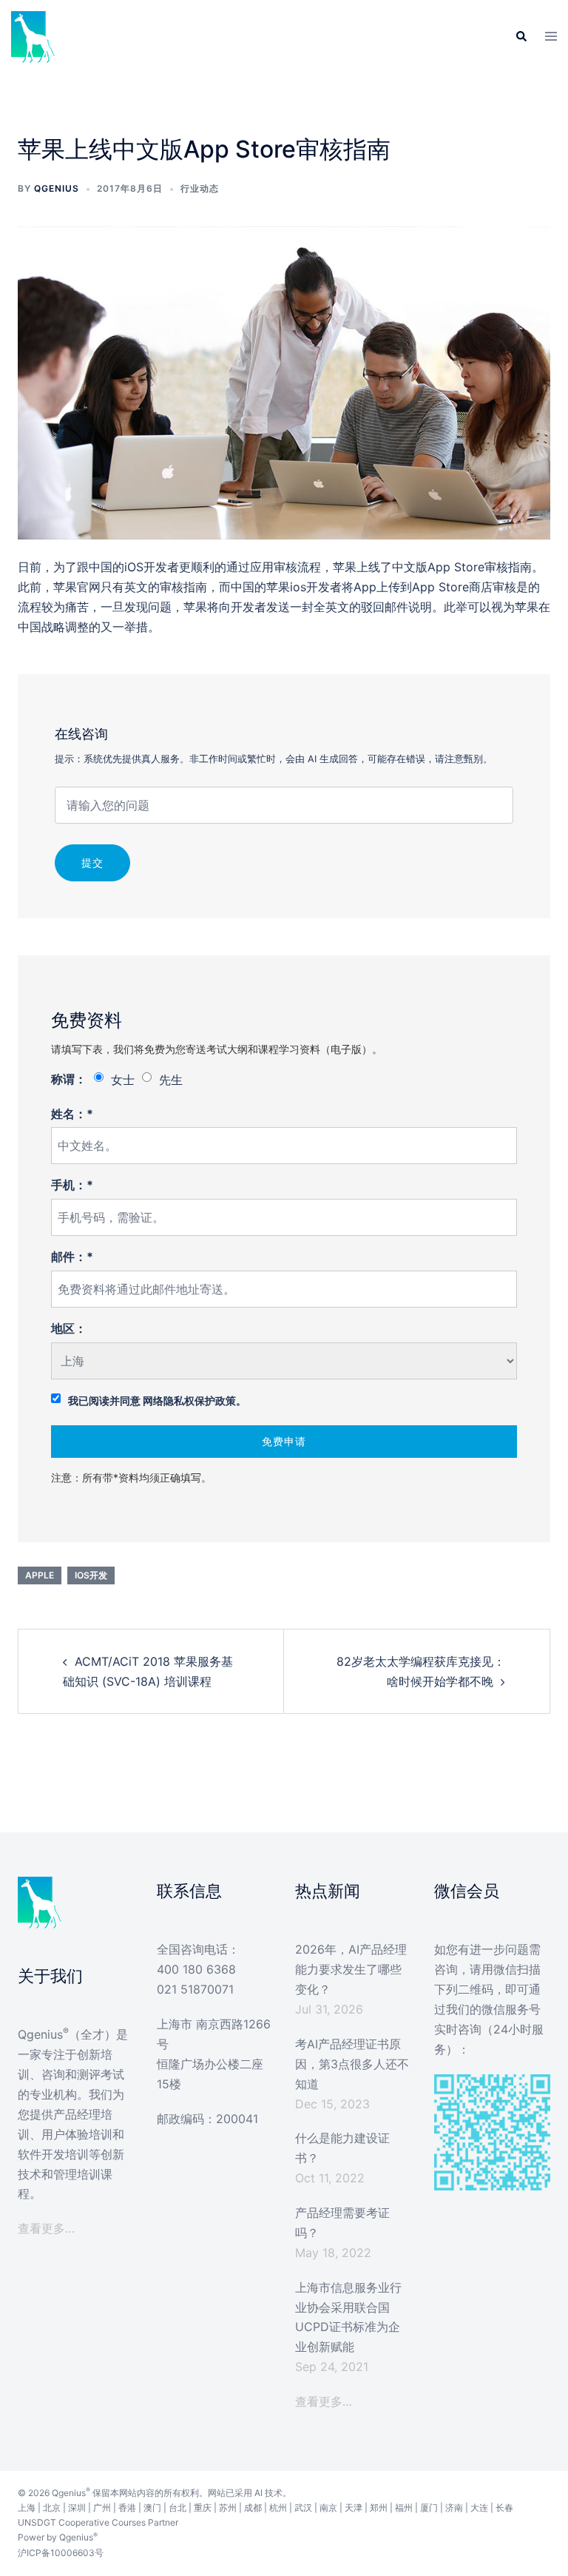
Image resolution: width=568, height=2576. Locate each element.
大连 (479, 2508)
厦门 (429, 2508)
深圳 (77, 2508)
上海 (27, 2508)
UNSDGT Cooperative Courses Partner (98, 2522)
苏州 (228, 2508)
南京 (328, 2508)
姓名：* (72, 1114)
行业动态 (200, 188)
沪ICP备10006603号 (61, 2553)
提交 (92, 862)
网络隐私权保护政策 (189, 1400)
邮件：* (72, 1257)
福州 (404, 2508)
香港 (127, 2508)
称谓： (69, 1079)
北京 (52, 2508)
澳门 (152, 2508)
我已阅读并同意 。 (157, 1400)
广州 (102, 2508)
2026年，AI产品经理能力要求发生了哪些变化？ (351, 1969)
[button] (521, 37)
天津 (354, 2508)
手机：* (72, 1185)
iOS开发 (91, 1575)
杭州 (278, 2508)
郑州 (379, 2508)
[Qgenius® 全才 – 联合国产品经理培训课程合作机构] (33, 36)
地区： (69, 1328)
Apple (40, 1575)
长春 (504, 2508)
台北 (177, 2508)
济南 (454, 2508)
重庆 (203, 2508)
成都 (253, 2508)
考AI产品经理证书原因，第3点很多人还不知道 (352, 2064)
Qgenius (57, 188)
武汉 (303, 2508)
